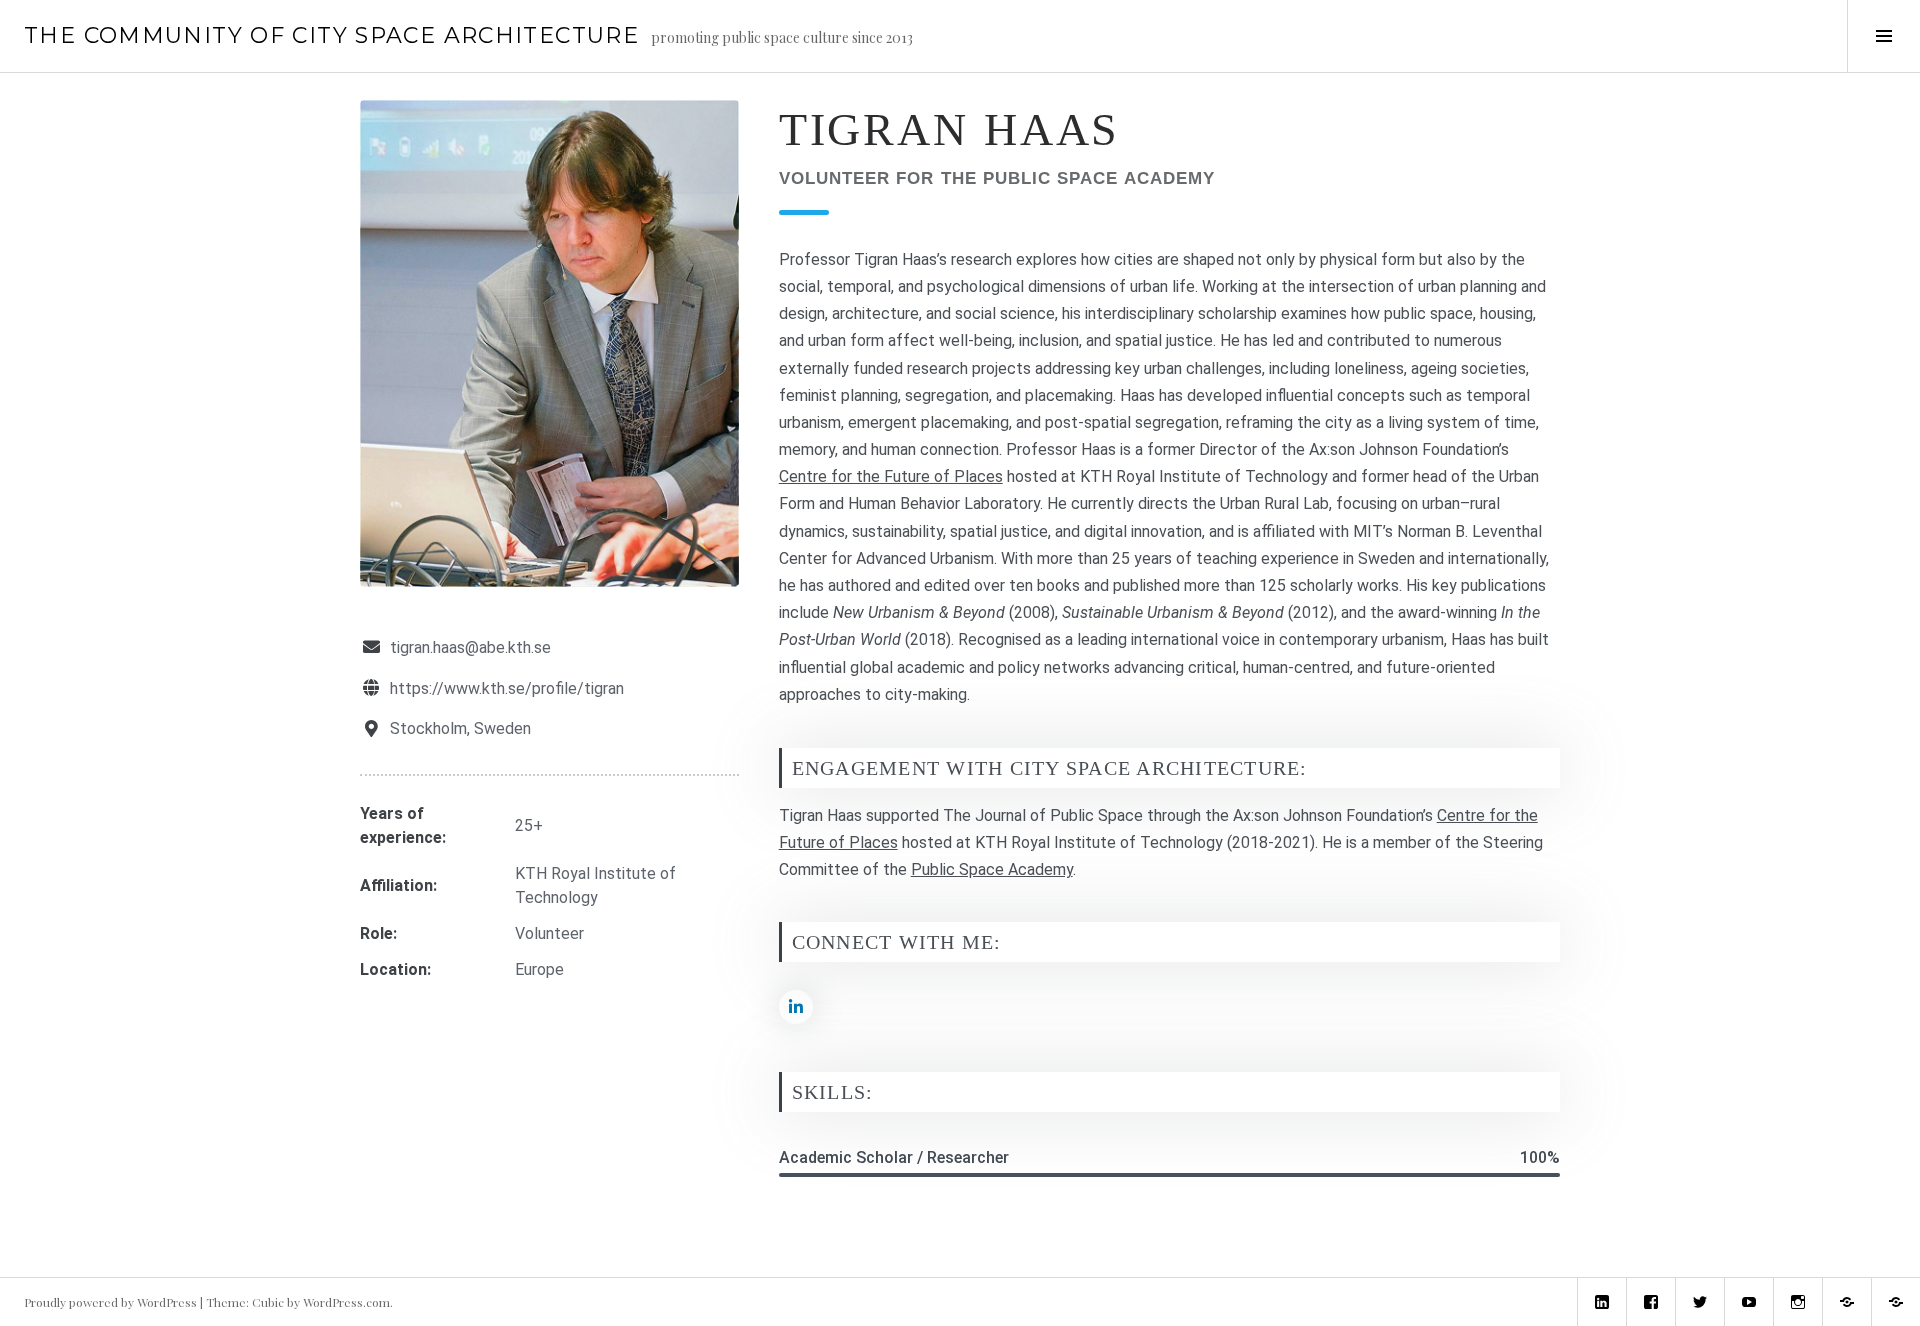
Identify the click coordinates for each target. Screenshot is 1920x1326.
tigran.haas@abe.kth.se (470, 647)
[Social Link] (796, 1007)
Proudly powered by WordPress (110, 1302)
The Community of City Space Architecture (331, 35)
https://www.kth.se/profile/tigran (507, 688)
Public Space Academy (992, 869)
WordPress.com (346, 1302)
